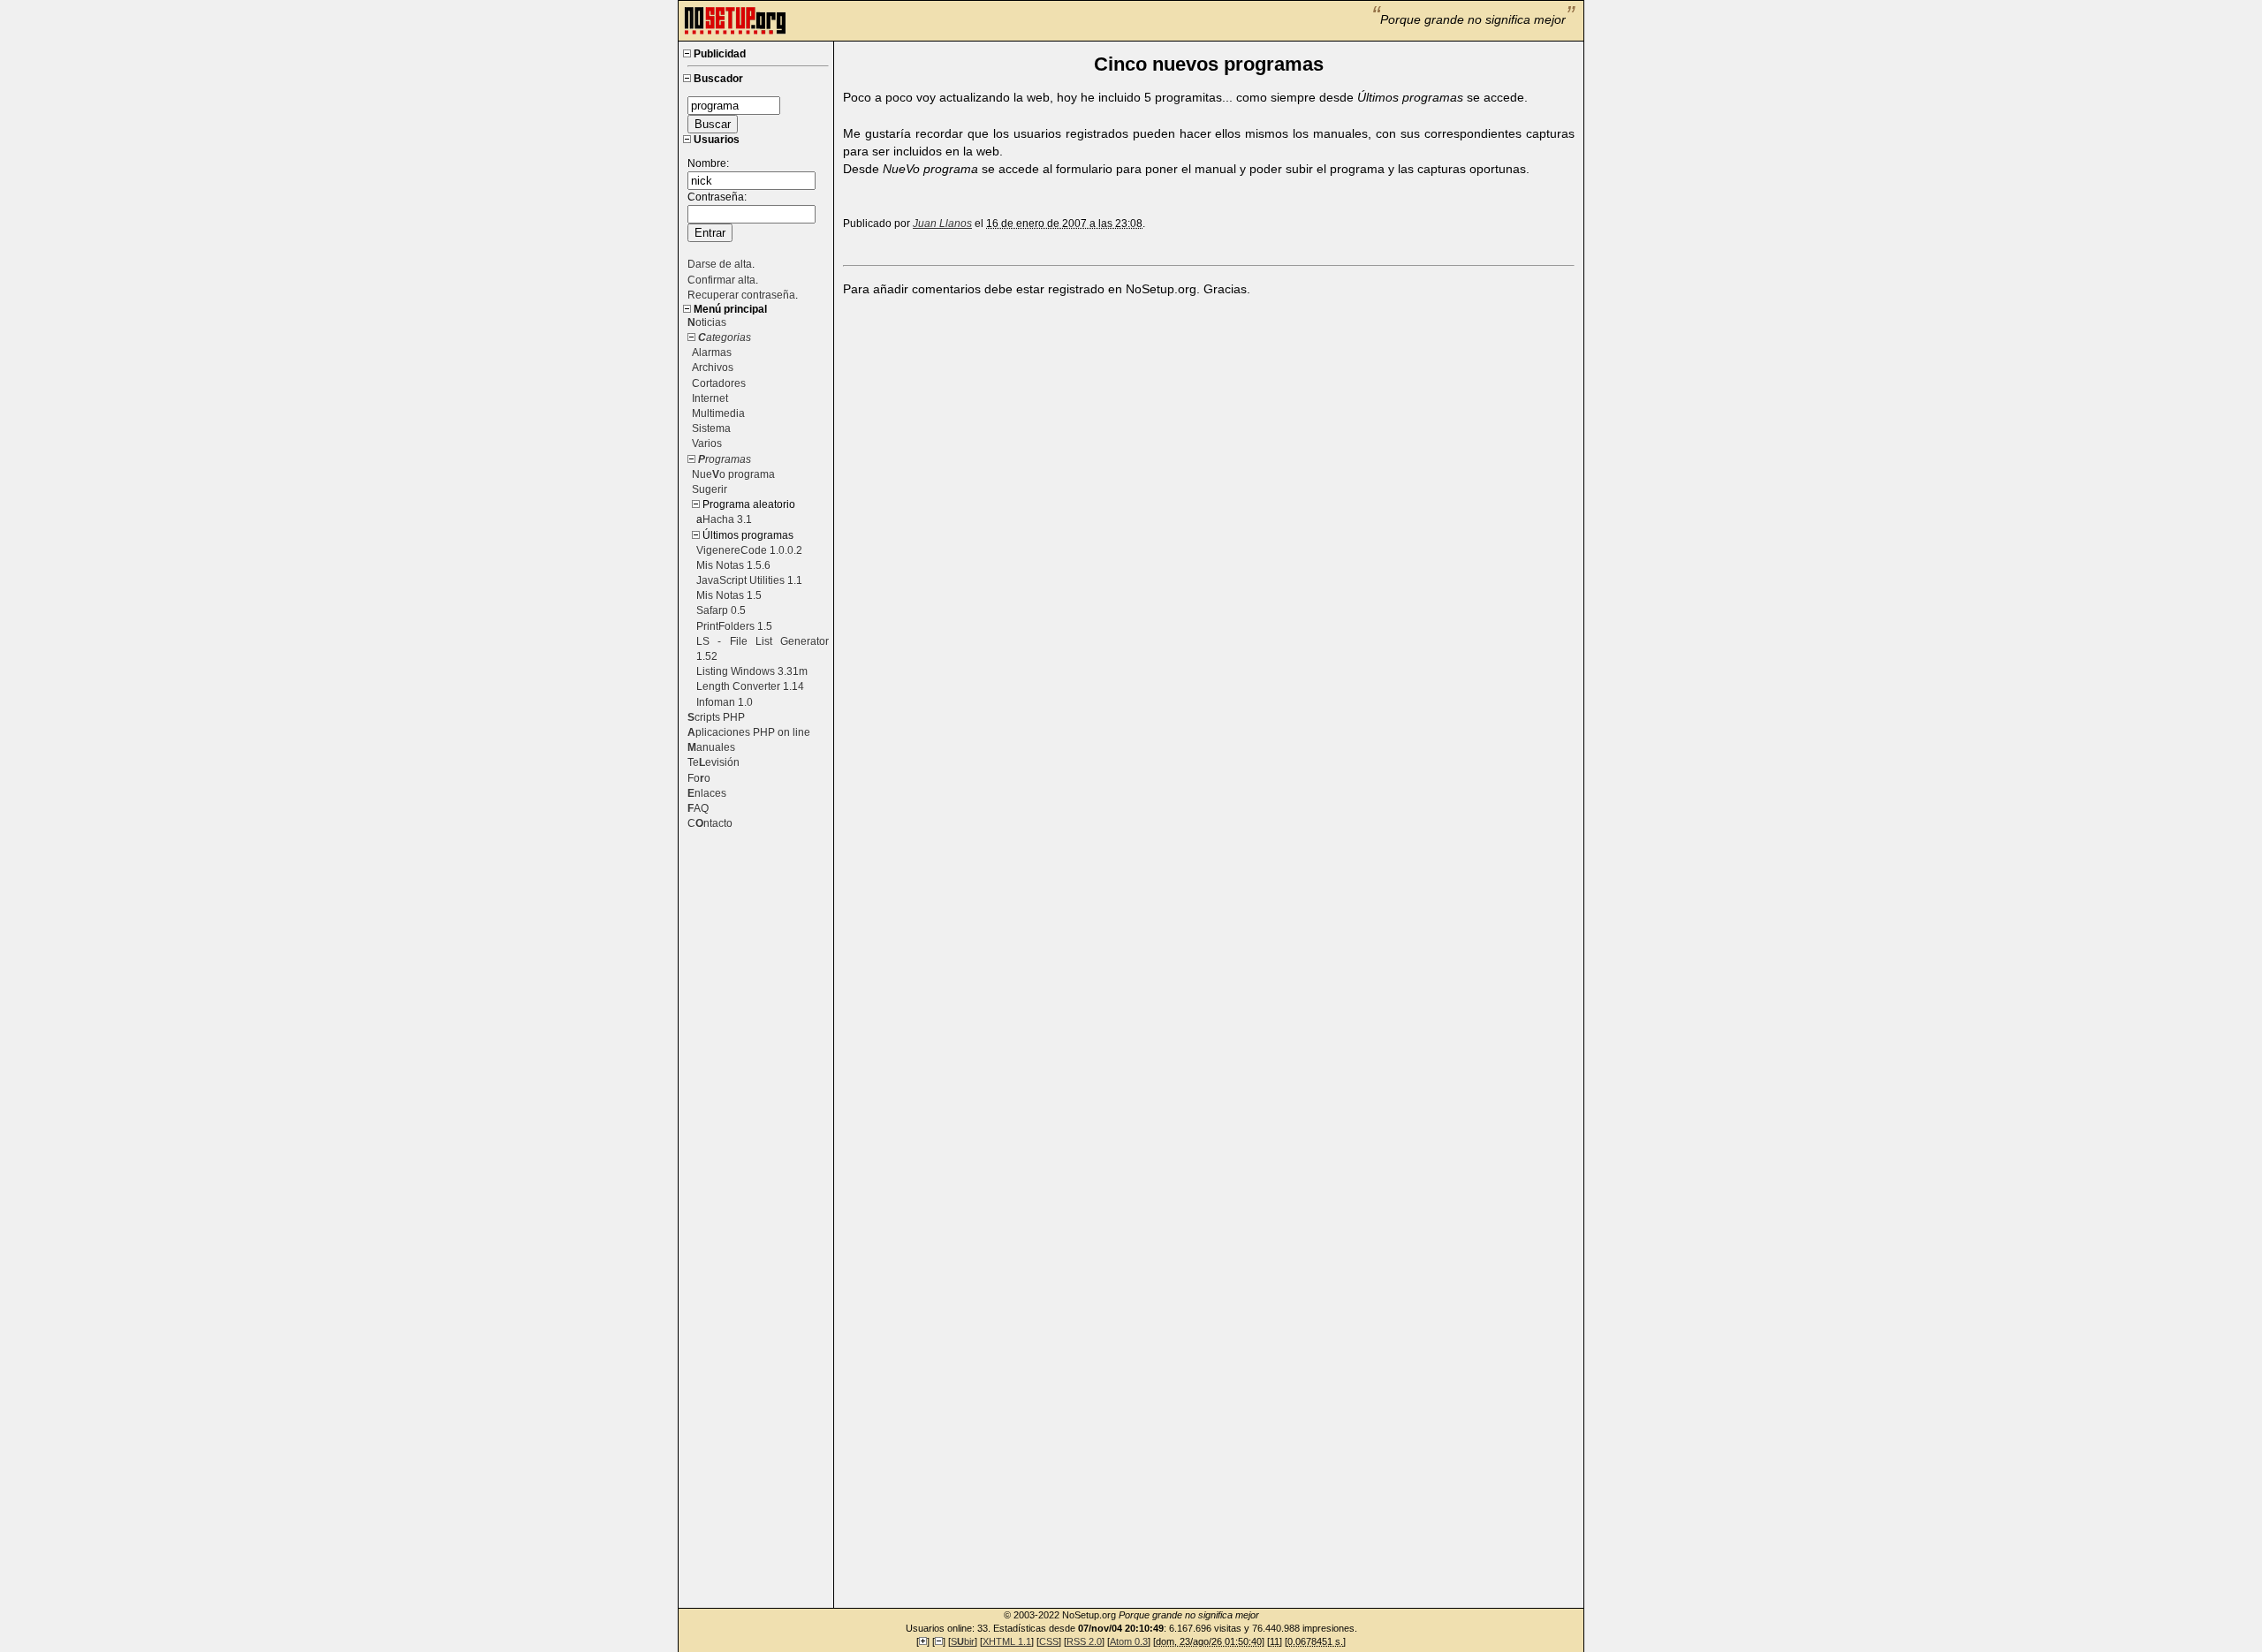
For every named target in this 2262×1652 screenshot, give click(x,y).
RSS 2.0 (1084, 1641)
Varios (707, 443)
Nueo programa (733, 474)
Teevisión (714, 762)
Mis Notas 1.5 (729, 595)
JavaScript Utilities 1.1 (749, 580)
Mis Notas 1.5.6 (733, 565)
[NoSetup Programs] (735, 32)
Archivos (713, 368)
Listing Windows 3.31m (752, 671)
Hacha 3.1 (727, 519)
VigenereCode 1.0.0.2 (749, 550)
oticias (707, 322)
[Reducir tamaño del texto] (939, 1641)
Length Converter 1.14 (750, 686)
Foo (699, 778)
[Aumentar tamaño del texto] (923, 1641)
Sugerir (710, 489)
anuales (711, 747)
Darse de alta (720, 264)
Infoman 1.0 (725, 702)
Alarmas (712, 352)
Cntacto (710, 823)
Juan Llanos (942, 224)
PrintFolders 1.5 (734, 626)
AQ (698, 808)
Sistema (711, 428)
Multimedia (718, 413)
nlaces (707, 793)
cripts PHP (716, 717)
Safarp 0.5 (721, 610)
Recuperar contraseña (741, 295)
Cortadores (719, 383)
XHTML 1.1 (1007, 1641)
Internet (710, 398)
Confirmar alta (721, 280)
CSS (1049, 1641)
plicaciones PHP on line (749, 732)
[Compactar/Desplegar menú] (687, 54)
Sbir (963, 1641)
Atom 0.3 (1129, 1641)
